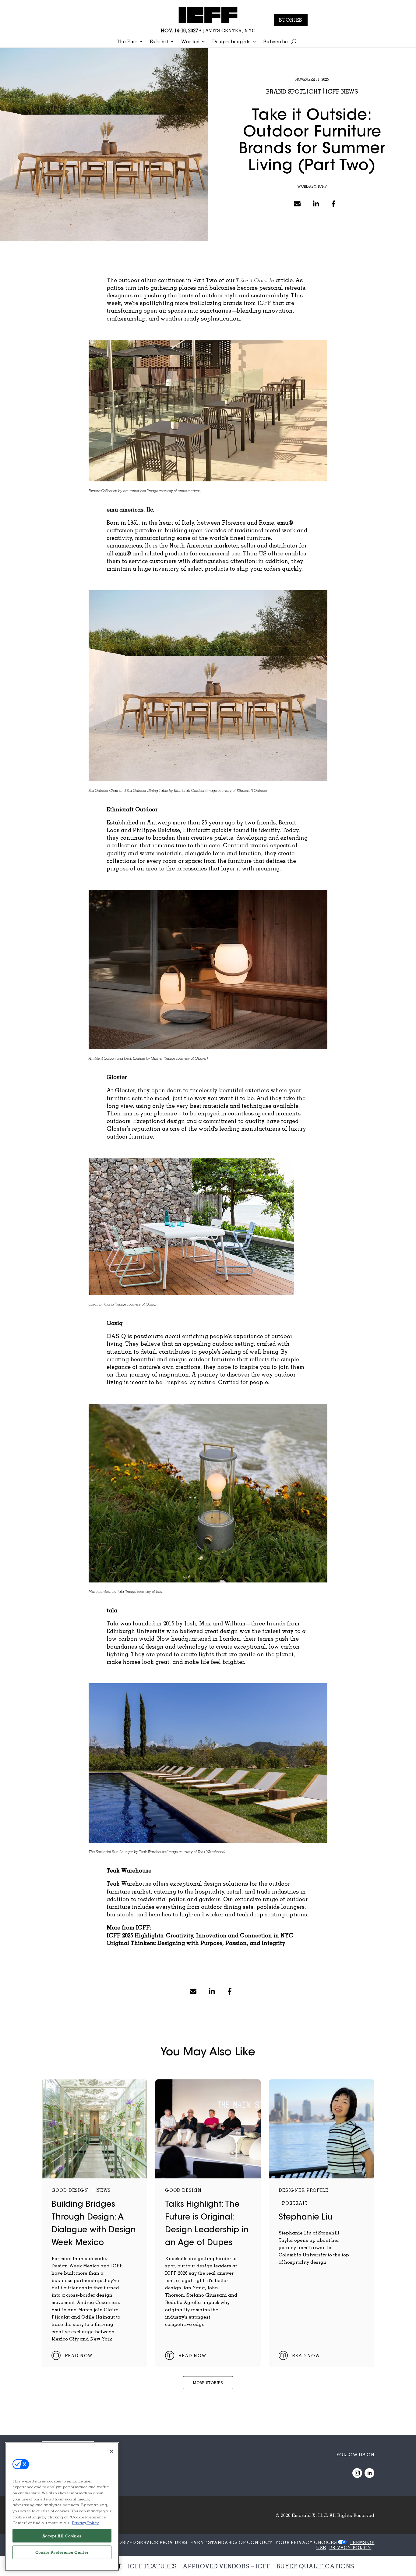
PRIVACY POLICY (350, 2547)
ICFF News (342, 91)
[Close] (111, 2451)
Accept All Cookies (62, 2536)
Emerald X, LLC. (310, 2515)
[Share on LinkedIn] (316, 204)
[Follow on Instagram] (357, 2473)
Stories (291, 20)
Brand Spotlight (294, 91)
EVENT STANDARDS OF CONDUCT (231, 2542)
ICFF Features (152, 2566)
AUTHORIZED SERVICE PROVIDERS (146, 2542)
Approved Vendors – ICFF (227, 2566)
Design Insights (231, 42)
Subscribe (276, 42)
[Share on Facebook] (333, 204)
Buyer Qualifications (315, 2566)
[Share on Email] (297, 204)
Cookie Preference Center (62, 2552)
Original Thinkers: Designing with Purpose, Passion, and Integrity (196, 1943)
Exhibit (159, 42)
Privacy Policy (85, 2523)
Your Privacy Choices (306, 2542)
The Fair (127, 42)
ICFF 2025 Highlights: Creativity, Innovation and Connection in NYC (200, 1935)
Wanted (190, 42)
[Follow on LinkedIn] (369, 2473)
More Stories (208, 2383)
